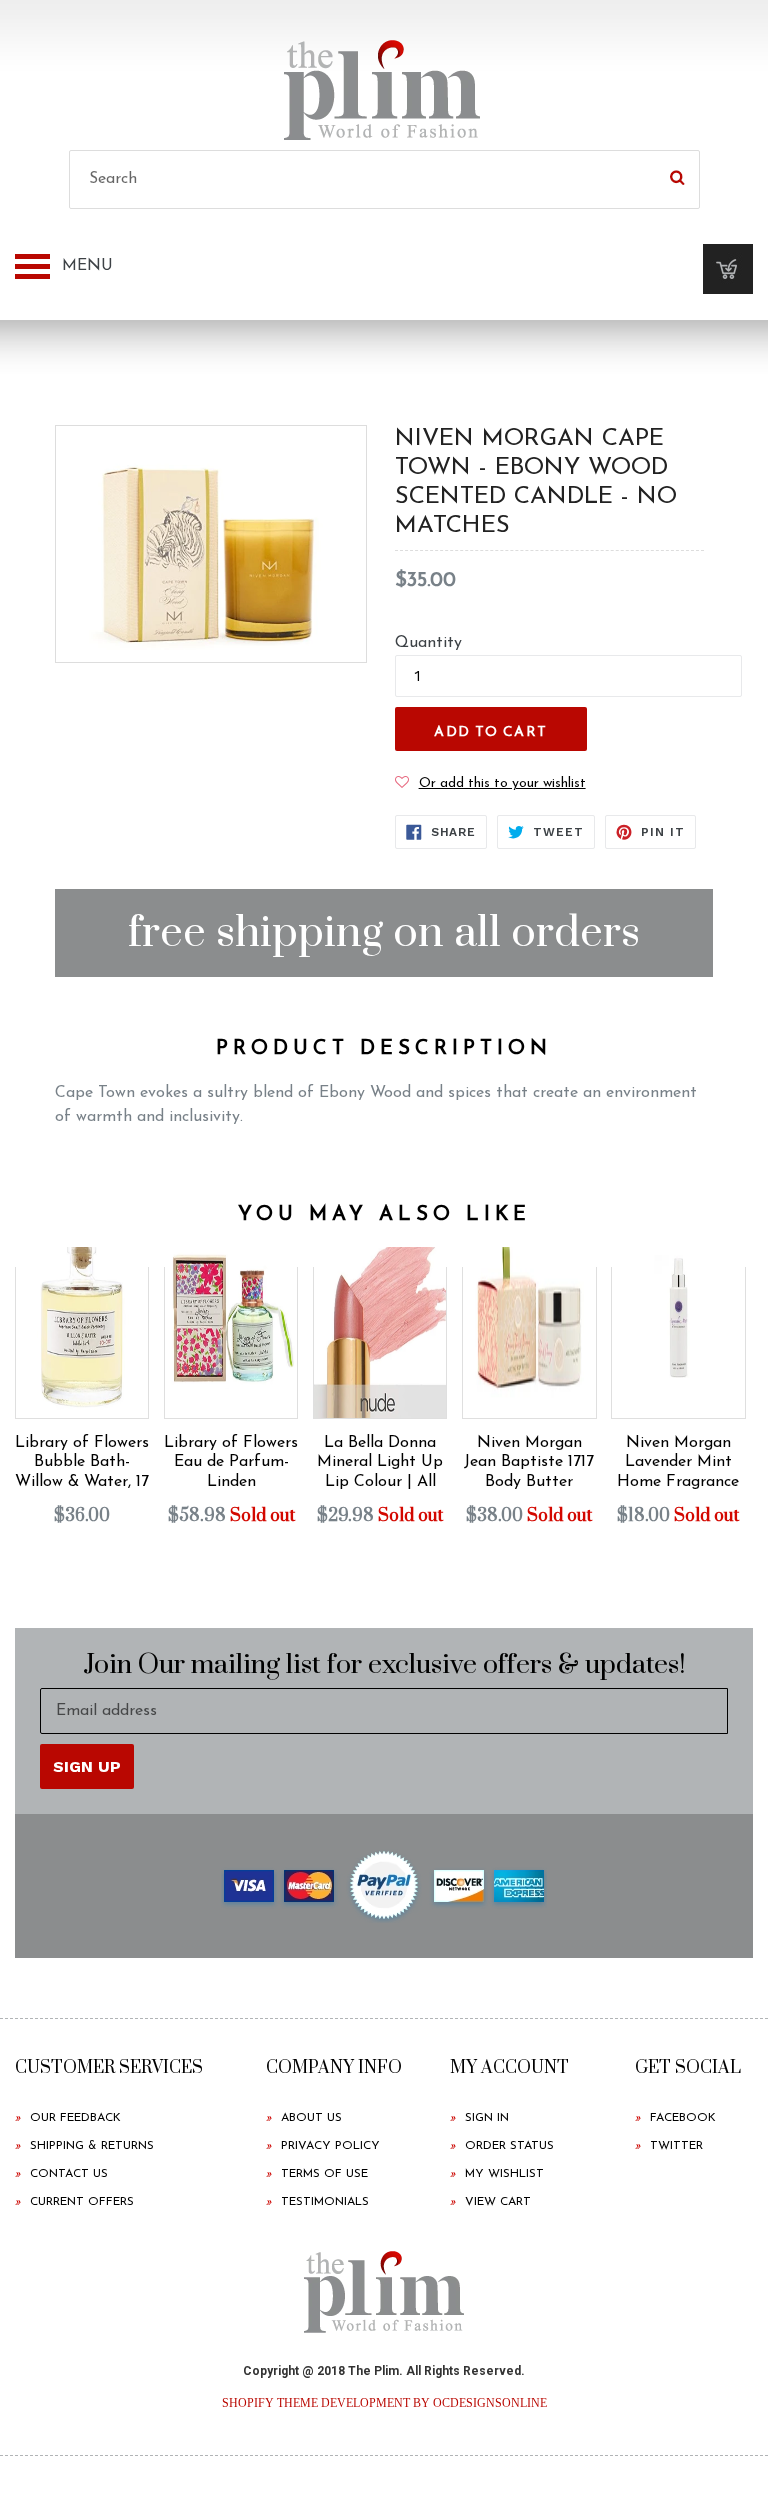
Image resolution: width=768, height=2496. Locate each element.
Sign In (487, 2118)
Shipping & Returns (92, 2146)
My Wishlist (504, 2174)
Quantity (428, 643)
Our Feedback (75, 2118)
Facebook (683, 2118)
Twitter (676, 2146)
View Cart (498, 2202)
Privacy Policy (330, 2146)
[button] (490, 783)
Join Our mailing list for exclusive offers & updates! (384, 1665)
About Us (311, 2118)
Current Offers (82, 2202)
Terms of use (324, 2174)
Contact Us (69, 2174)
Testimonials (325, 2202)
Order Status (509, 2146)
